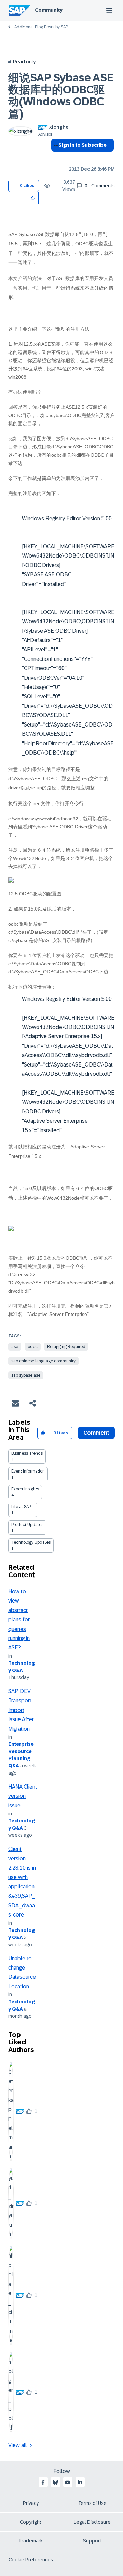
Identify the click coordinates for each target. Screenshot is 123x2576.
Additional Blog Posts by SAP (41, 27)
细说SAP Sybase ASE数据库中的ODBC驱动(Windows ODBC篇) (61, 96)
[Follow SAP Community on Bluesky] (55, 2482)
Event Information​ (28, 1471)
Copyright (31, 2522)
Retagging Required (66, 1347)
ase (15, 1347)
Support (92, 2541)
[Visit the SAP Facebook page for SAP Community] (43, 2482)
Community (49, 10)
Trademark (31, 2541)
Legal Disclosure (92, 2522)
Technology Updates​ (31, 1542)
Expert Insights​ (25, 1489)
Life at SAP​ (21, 1507)
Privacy (31, 2503)
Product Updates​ (27, 1525)
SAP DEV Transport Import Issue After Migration (21, 1710)
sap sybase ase (26, 1375)
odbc (33, 1347)
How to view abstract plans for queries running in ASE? (19, 1620)
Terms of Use (92, 2503)
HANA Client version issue (23, 1796)
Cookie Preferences (31, 2560)
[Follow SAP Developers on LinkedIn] (80, 2482)
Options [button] (55, 157)
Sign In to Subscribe (83, 145)
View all (17, 2445)
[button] (33, 198)
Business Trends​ (27, 1453)
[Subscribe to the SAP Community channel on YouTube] (68, 2482)
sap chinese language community (43, 1361)
